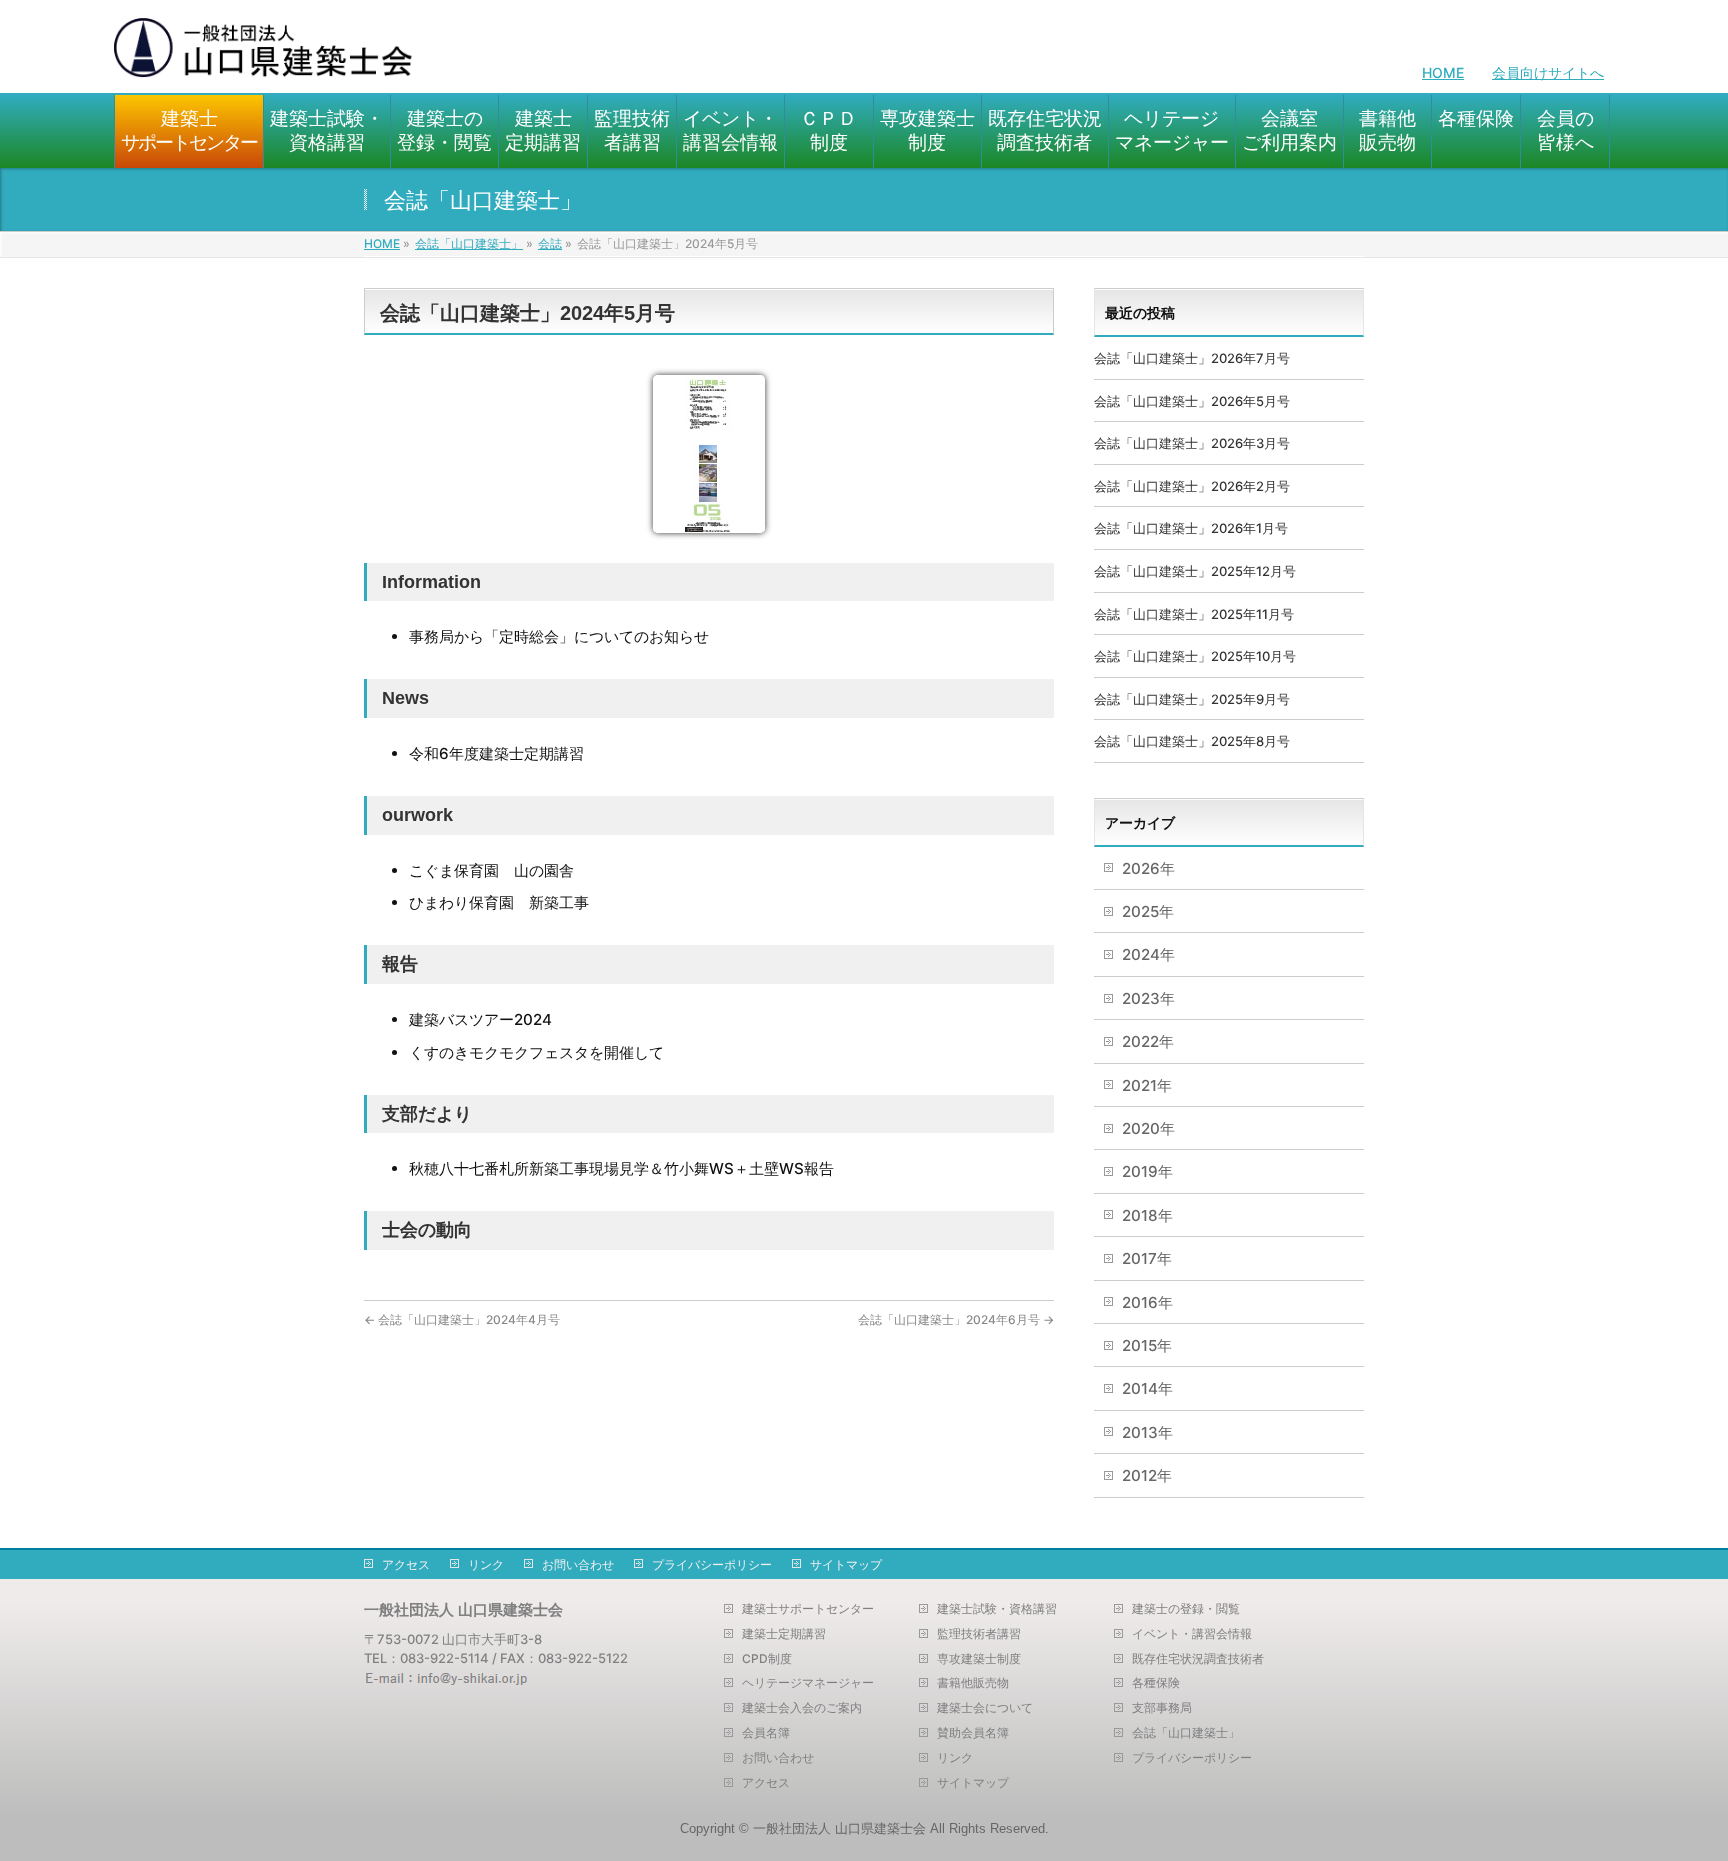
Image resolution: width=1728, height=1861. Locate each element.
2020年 (1148, 1128)
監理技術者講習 (979, 1634)
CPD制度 (767, 1659)
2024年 (1148, 954)
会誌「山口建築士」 (1186, 1733)
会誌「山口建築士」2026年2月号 (1192, 486)
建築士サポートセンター (808, 1609)
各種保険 (1156, 1683)
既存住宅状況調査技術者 (1198, 1659)
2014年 (1147, 1388)
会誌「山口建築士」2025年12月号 (1195, 571)
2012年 (1147, 1475)
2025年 (1148, 911)
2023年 (1148, 998)
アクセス (406, 1564)
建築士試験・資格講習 (997, 1609)
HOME (1443, 72)
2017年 (1147, 1258)
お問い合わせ (578, 1564)
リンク (486, 1564)
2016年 (1147, 1302)
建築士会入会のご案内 (802, 1708)
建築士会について (985, 1708)
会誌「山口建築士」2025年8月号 (1192, 741)
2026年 (1148, 868)
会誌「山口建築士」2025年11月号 (1194, 614)
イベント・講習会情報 (1192, 1634)
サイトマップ (846, 1564)
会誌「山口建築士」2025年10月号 (1195, 656)
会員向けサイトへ (1548, 72)
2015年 (1147, 1345)
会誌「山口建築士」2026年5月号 (1192, 401)
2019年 (1147, 1171)
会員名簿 (766, 1733)
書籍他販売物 (973, 1683)
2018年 (1147, 1215)
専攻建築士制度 (979, 1659)
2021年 (1147, 1085)
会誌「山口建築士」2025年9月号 (1192, 699)
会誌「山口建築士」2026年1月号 (1191, 528)
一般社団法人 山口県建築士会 (839, 1828)
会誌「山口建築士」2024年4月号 (462, 1319)
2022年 (1148, 1041)
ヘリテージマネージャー (808, 1683)
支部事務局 (1162, 1708)
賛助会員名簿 (973, 1733)
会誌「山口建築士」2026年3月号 (1192, 443)
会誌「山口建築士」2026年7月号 (1192, 358)
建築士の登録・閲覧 (1186, 1609)
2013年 (1147, 1432)
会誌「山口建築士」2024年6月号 (956, 1319)
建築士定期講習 (784, 1634)
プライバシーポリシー (712, 1564)
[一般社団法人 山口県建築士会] (264, 55)
